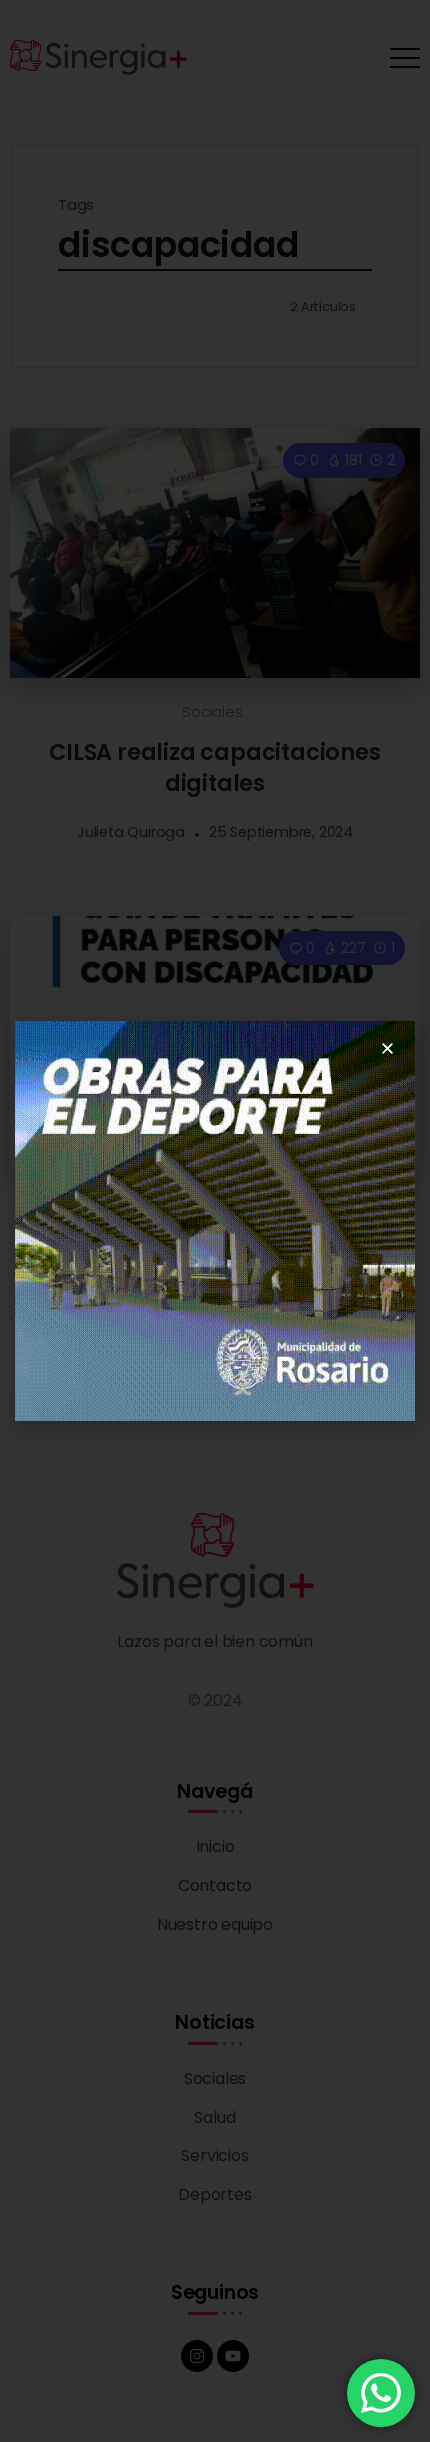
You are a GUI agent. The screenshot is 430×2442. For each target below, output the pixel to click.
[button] (387, 1048)
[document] (215, 1221)
